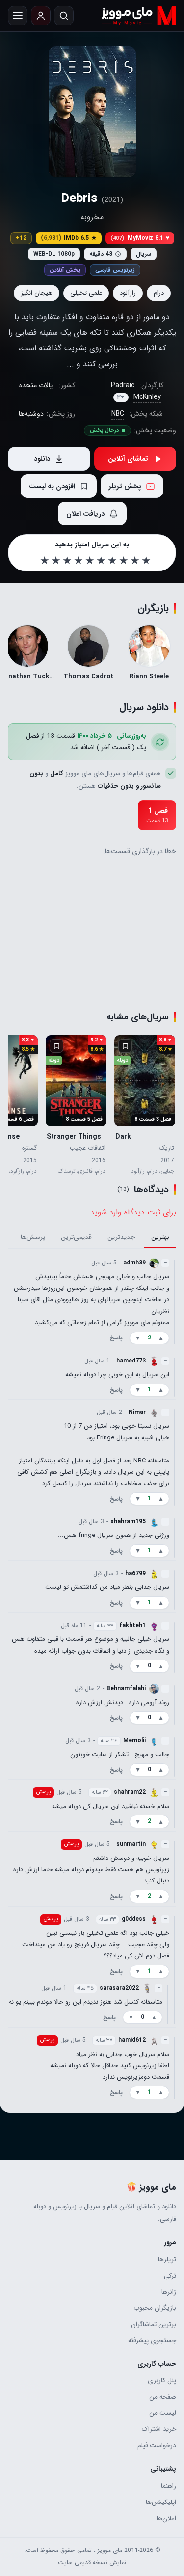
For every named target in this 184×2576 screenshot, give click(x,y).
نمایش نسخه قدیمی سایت (92, 2563)
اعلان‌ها (166, 2518)
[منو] (18, 16)
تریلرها (167, 2260)
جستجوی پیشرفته (152, 2341)
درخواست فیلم (157, 2445)
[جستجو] (64, 16)
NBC (118, 414)
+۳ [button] (121, 397)
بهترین (160, 1238)
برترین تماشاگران (154, 2324)
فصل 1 (157, 815)
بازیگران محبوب (155, 2308)
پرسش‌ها (33, 1238)
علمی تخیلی (86, 293)
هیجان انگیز (37, 293)
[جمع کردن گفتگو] (174, 1302)
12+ (21, 238)
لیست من (163, 2413)
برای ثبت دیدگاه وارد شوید (133, 1212)
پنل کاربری (162, 2381)
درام (159, 293)
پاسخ (116, 1338)
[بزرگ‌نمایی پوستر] (92, 112)
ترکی (170, 2276)
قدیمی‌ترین (76, 1238)
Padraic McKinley (136, 391)
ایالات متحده (37, 385)
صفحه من (163, 2397)
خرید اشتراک (159, 2429)
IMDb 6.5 (69, 238)
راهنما (169, 2486)
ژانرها (169, 2292)
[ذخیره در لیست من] (125, 1046)
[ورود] (41, 16)
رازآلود (128, 293)
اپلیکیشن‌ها (161, 2502)
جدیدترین (121, 1238)
